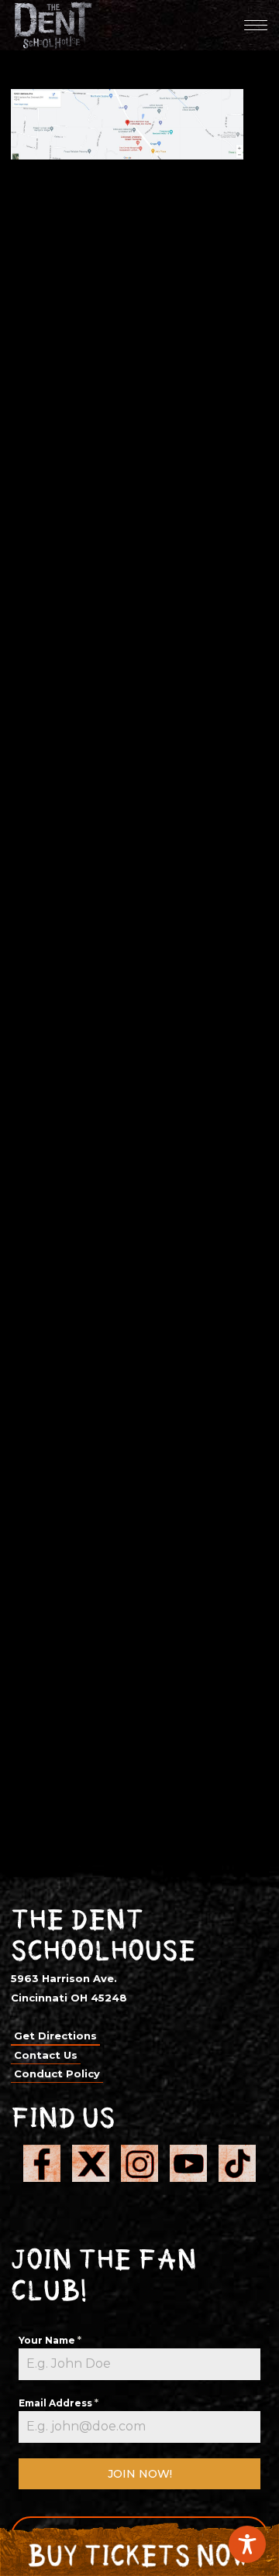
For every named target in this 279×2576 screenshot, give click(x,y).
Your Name (50, 2340)
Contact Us (46, 2055)
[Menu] (256, 25)
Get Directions (55, 2036)
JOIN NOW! (140, 2474)
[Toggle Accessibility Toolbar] (247, 2544)
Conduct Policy (57, 2073)
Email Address (59, 2403)
